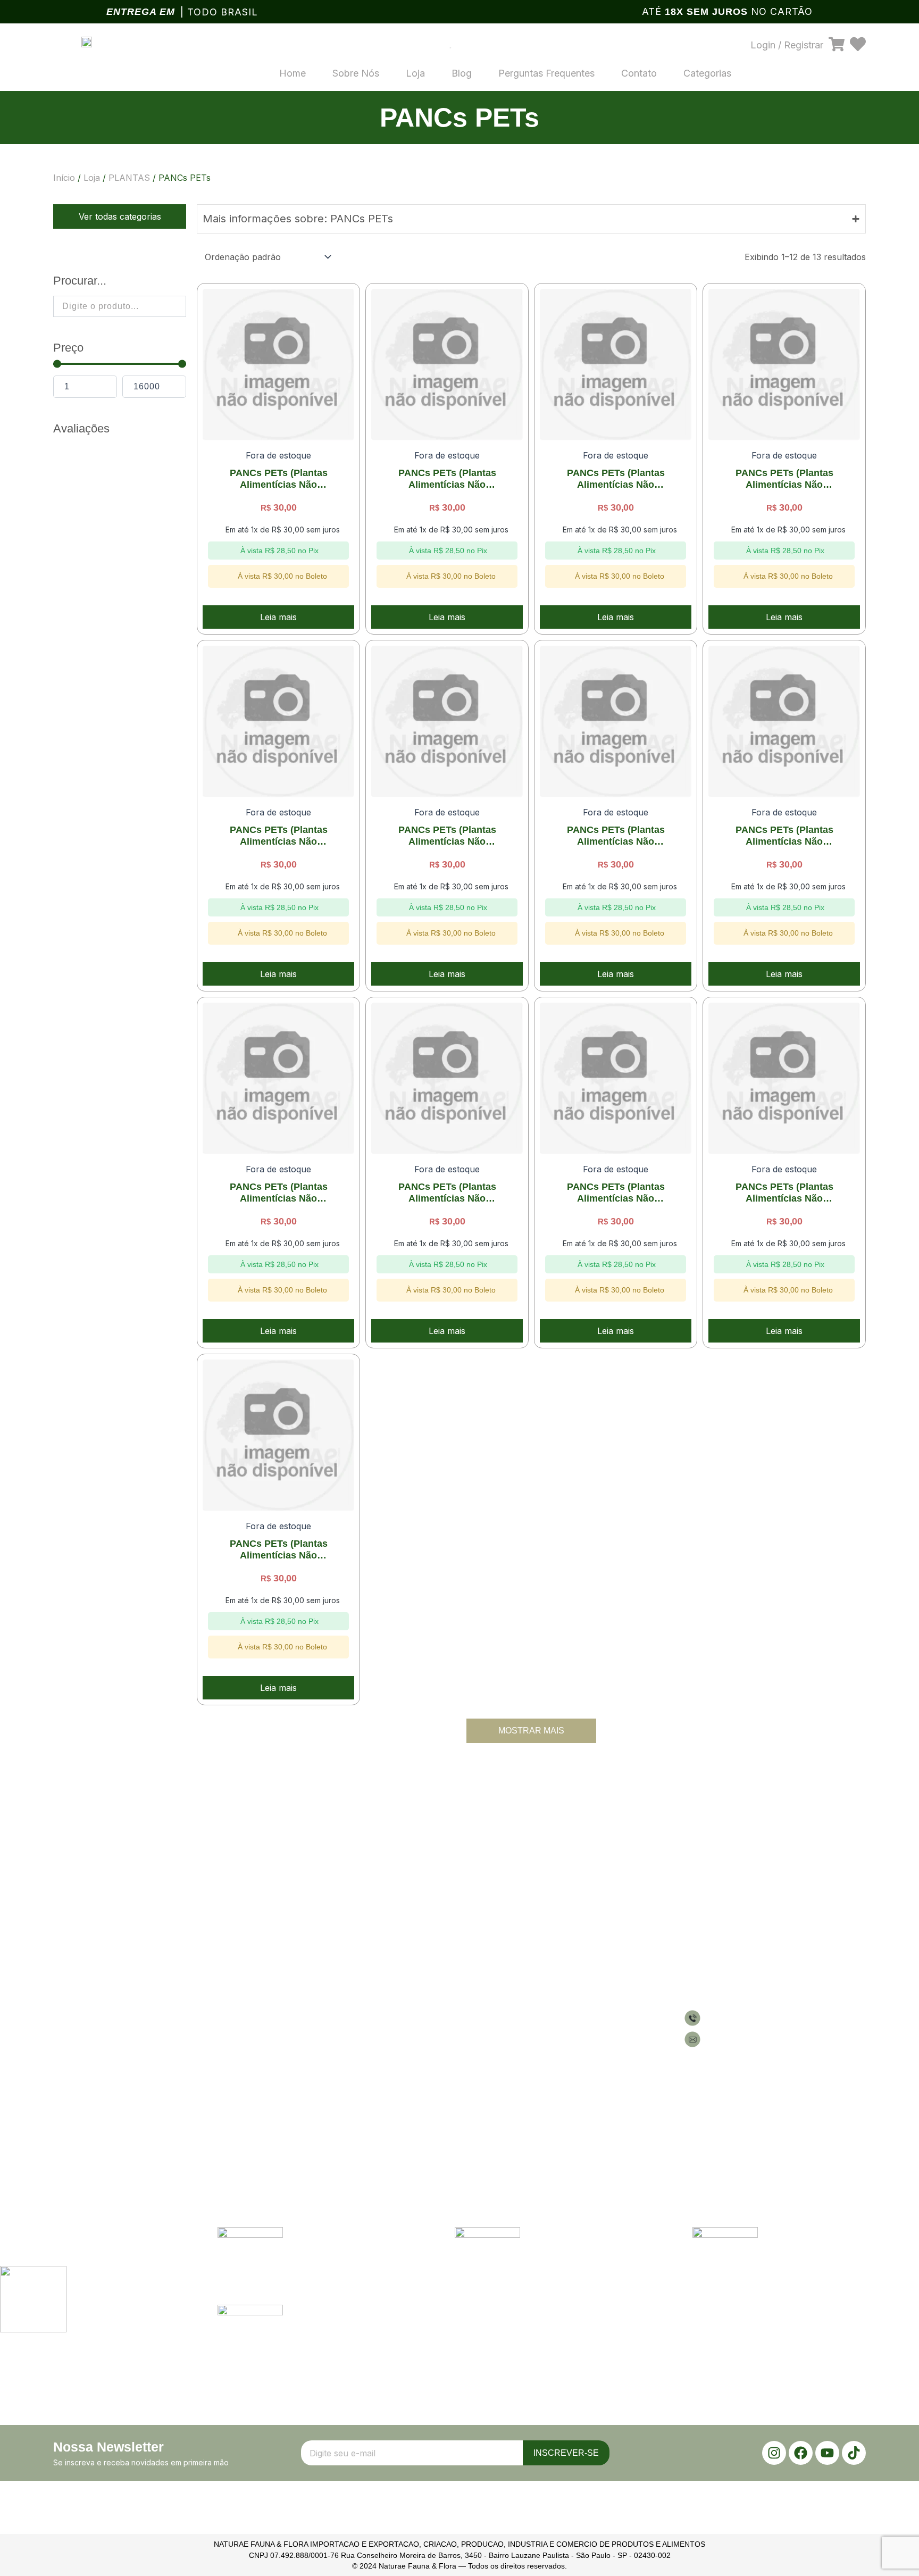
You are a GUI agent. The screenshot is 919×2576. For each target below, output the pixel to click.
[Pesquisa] (437, 45)
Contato (639, 73)
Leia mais (278, 617)
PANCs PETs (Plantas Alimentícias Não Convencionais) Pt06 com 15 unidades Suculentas (279, 1193)
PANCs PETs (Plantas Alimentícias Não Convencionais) (279, 479)
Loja (415, 73)
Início (64, 178)
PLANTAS (129, 178)
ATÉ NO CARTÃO (727, 11)
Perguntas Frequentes (546, 73)
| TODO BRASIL (219, 12)
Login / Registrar (787, 45)
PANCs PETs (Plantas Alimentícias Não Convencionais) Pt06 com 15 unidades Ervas (784, 836)
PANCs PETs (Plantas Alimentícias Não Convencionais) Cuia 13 (278, 836)
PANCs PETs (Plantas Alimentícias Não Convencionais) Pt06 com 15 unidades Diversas (616, 836)
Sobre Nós (356, 73)
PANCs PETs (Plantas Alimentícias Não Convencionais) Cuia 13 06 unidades (447, 836)
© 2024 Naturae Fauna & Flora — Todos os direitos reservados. (459, 2566)
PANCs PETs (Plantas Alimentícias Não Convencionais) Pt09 (447, 1193)
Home (293, 73)
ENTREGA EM (141, 12)
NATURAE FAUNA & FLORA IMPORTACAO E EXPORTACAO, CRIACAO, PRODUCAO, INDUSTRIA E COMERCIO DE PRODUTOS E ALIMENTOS (459, 2544)
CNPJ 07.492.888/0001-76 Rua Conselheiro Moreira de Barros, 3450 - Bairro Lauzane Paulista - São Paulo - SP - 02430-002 (460, 2555)
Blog (462, 73)
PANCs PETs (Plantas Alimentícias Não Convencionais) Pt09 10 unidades (616, 1193)
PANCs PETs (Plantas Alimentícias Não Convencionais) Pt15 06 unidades (279, 1550)
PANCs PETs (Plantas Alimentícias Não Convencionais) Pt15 (784, 1193)
